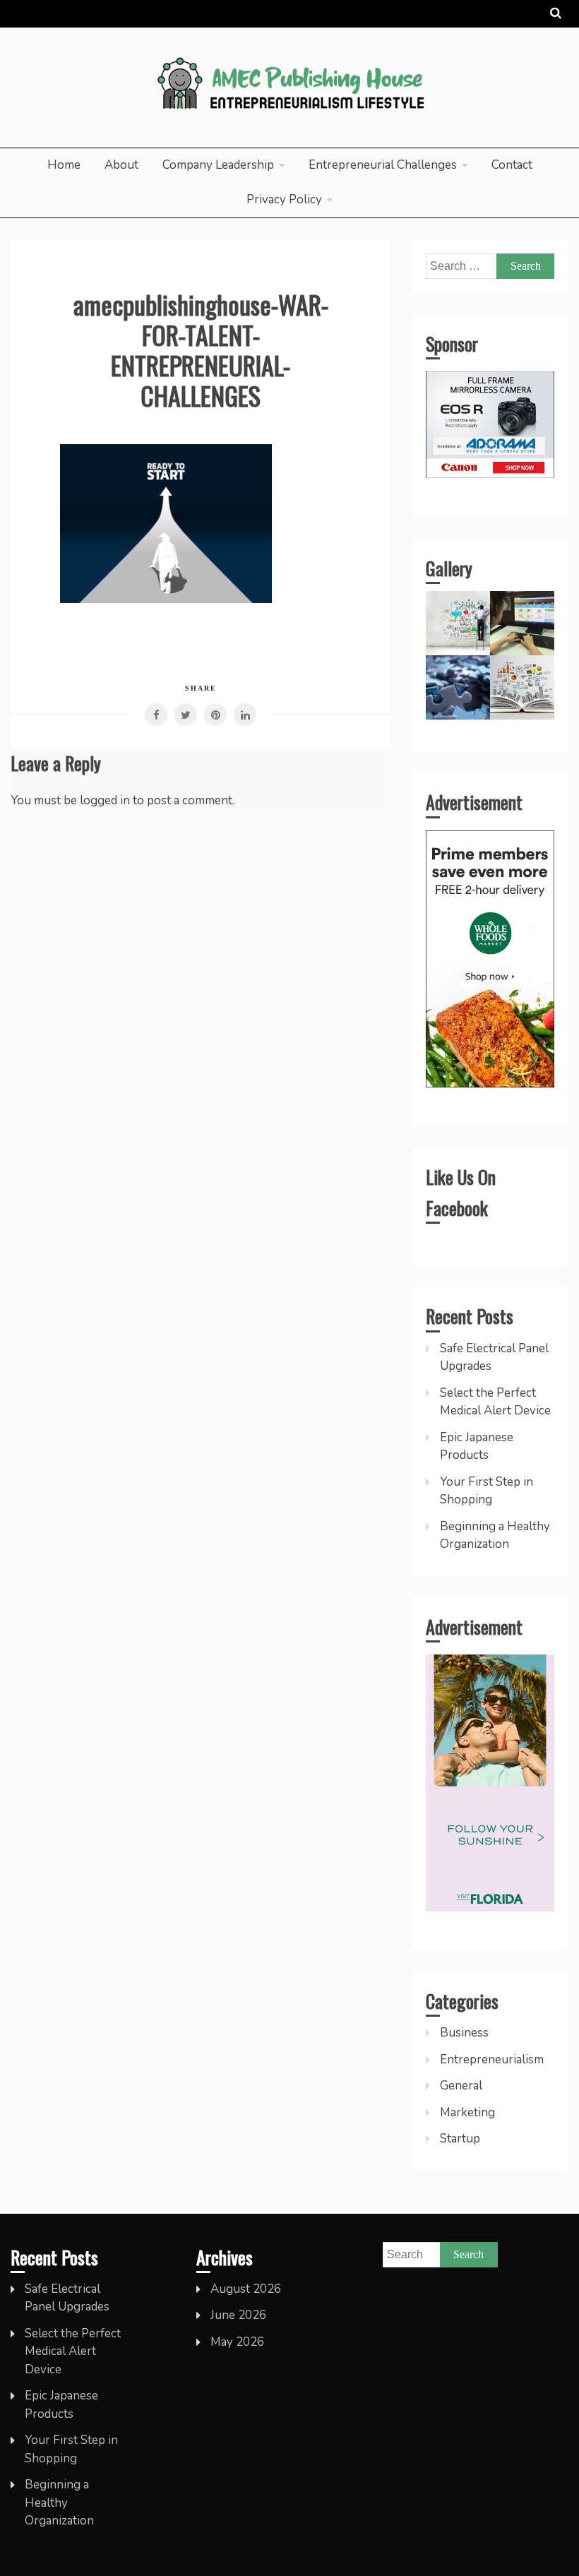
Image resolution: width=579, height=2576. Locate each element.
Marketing (467, 2112)
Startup (460, 2139)
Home (64, 165)
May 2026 (237, 2342)
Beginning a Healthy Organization (59, 2503)
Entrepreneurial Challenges (383, 165)
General (461, 2086)
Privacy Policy (284, 199)
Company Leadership (218, 165)
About (121, 165)
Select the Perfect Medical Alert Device (73, 2351)
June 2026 (238, 2315)
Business (464, 2033)
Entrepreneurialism (492, 2059)
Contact (512, 165)
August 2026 (246, 2289)
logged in (105, 800)
